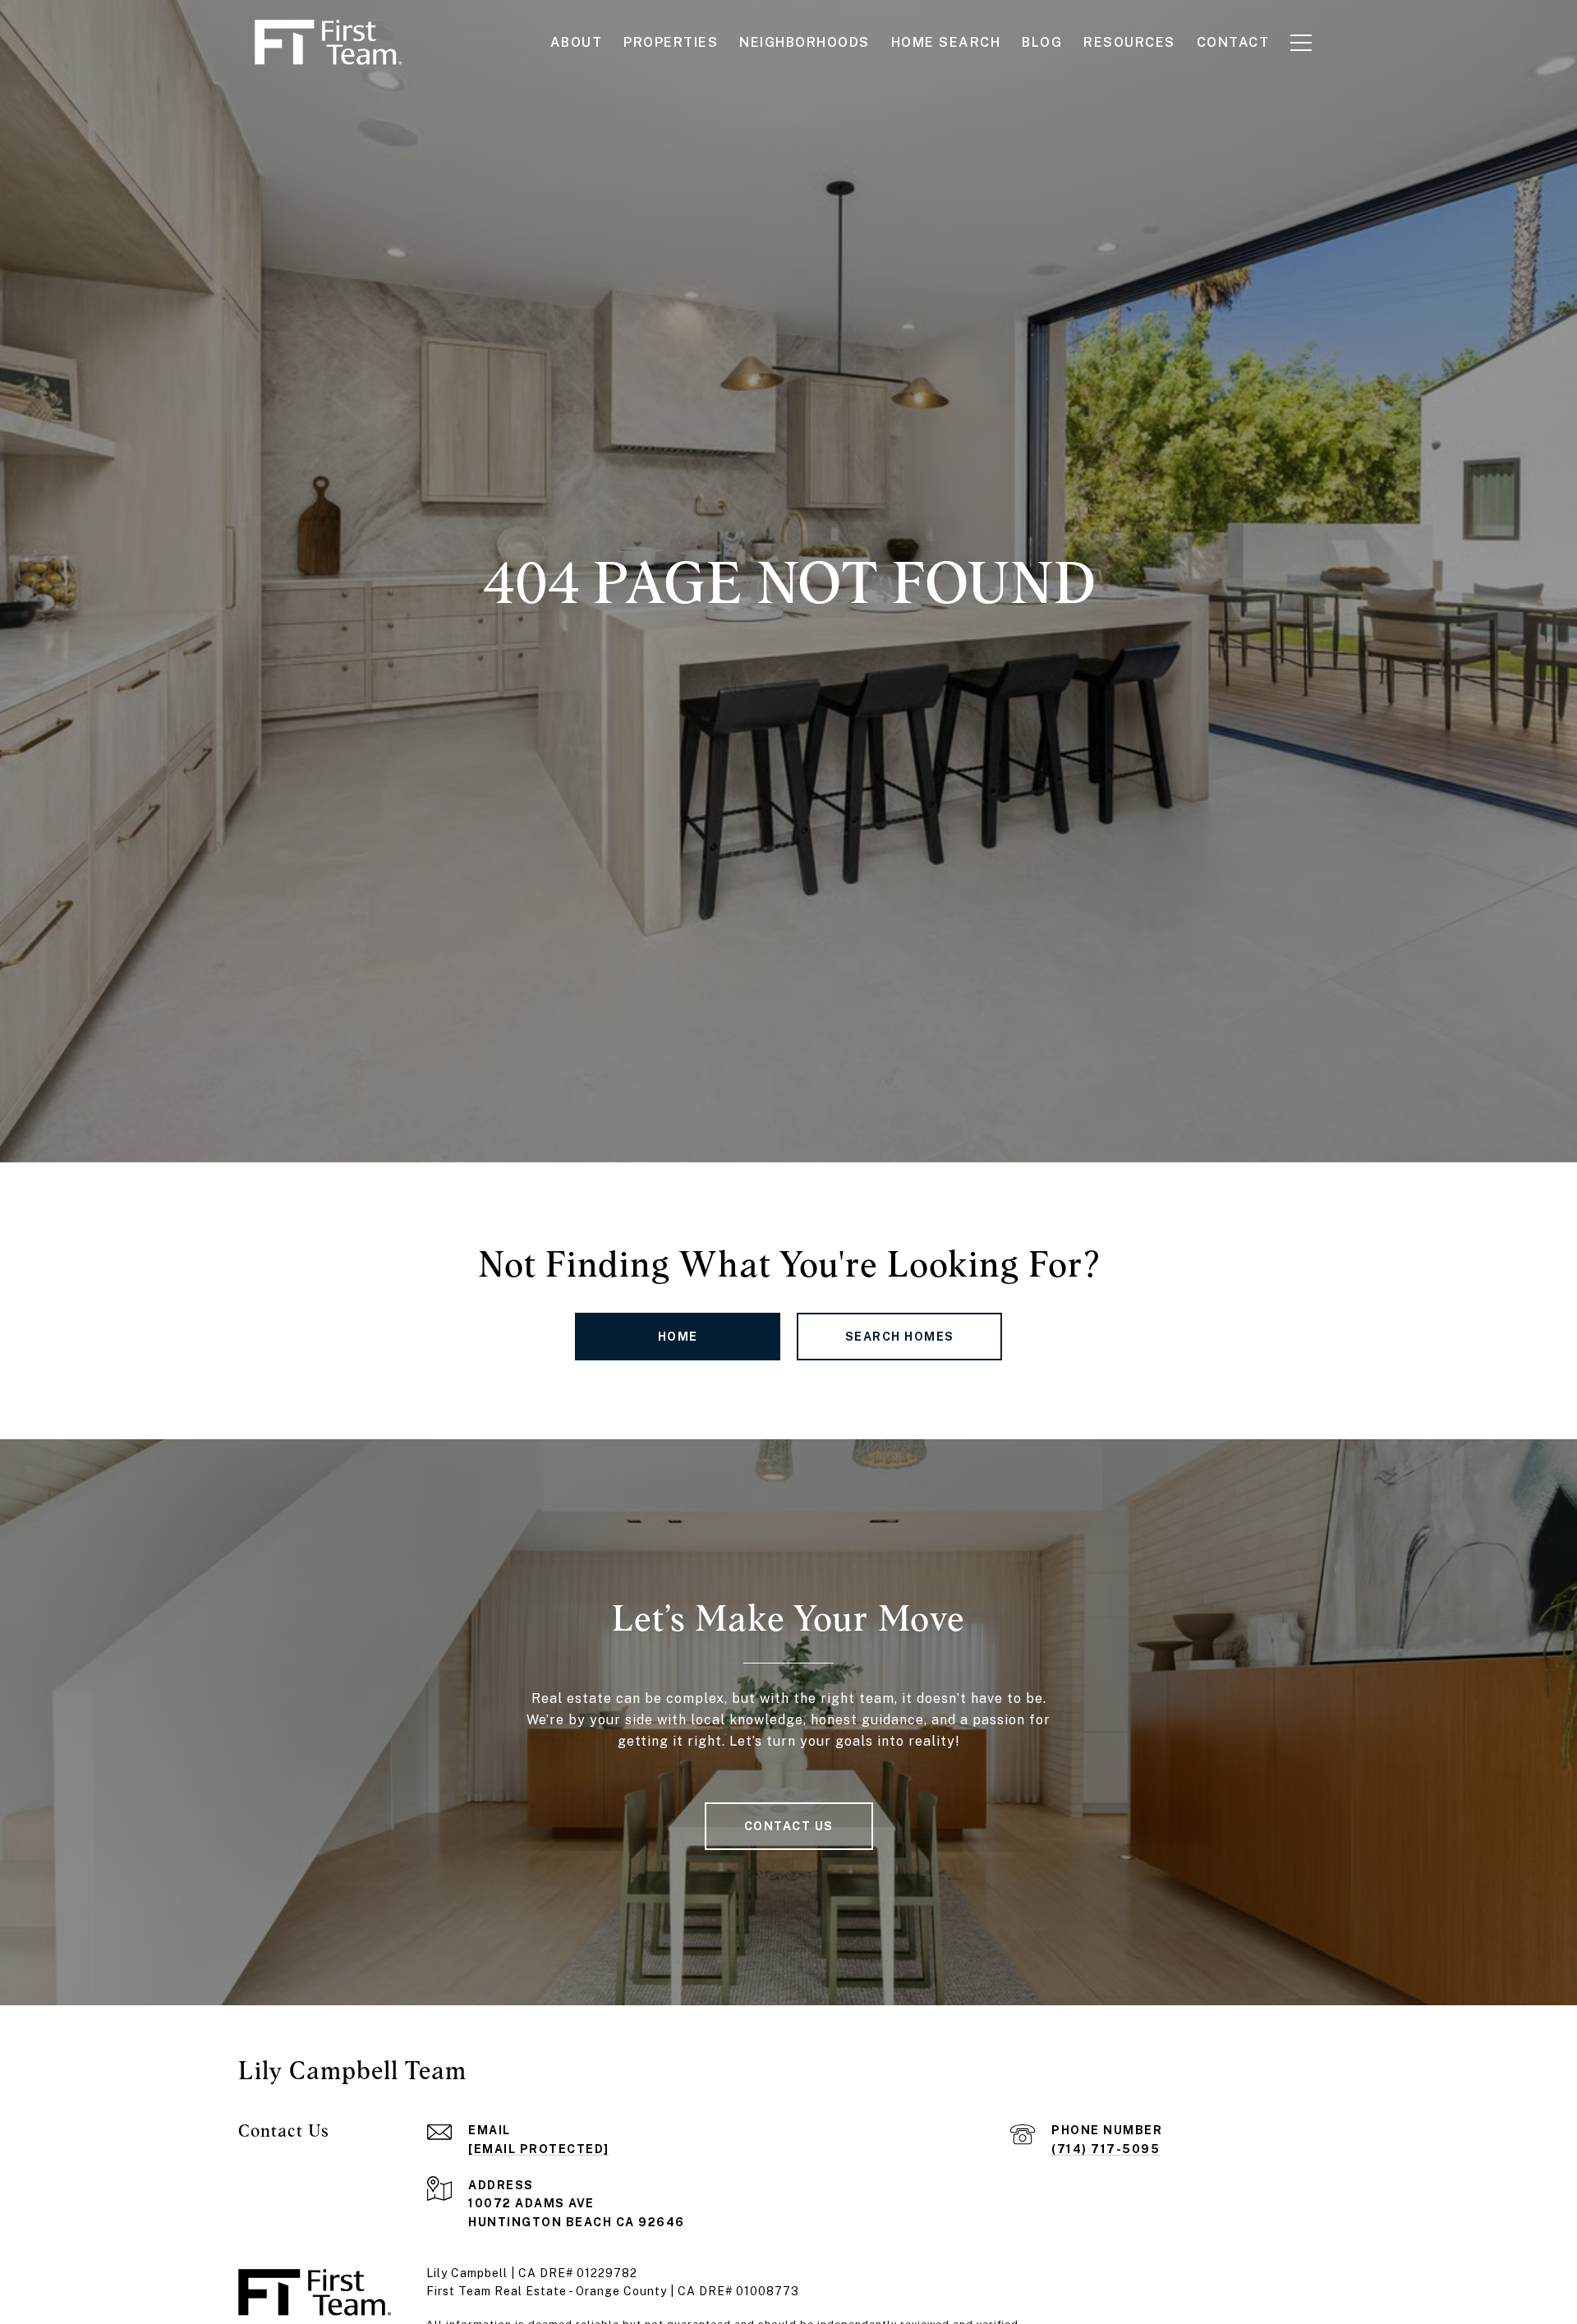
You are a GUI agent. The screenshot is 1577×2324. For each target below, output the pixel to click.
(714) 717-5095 (1106, 2149)
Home (678, 1337)
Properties (671, 42)
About (577, 42)
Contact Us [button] (789, 1826)
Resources (1129, 42)
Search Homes (900, 1337)
